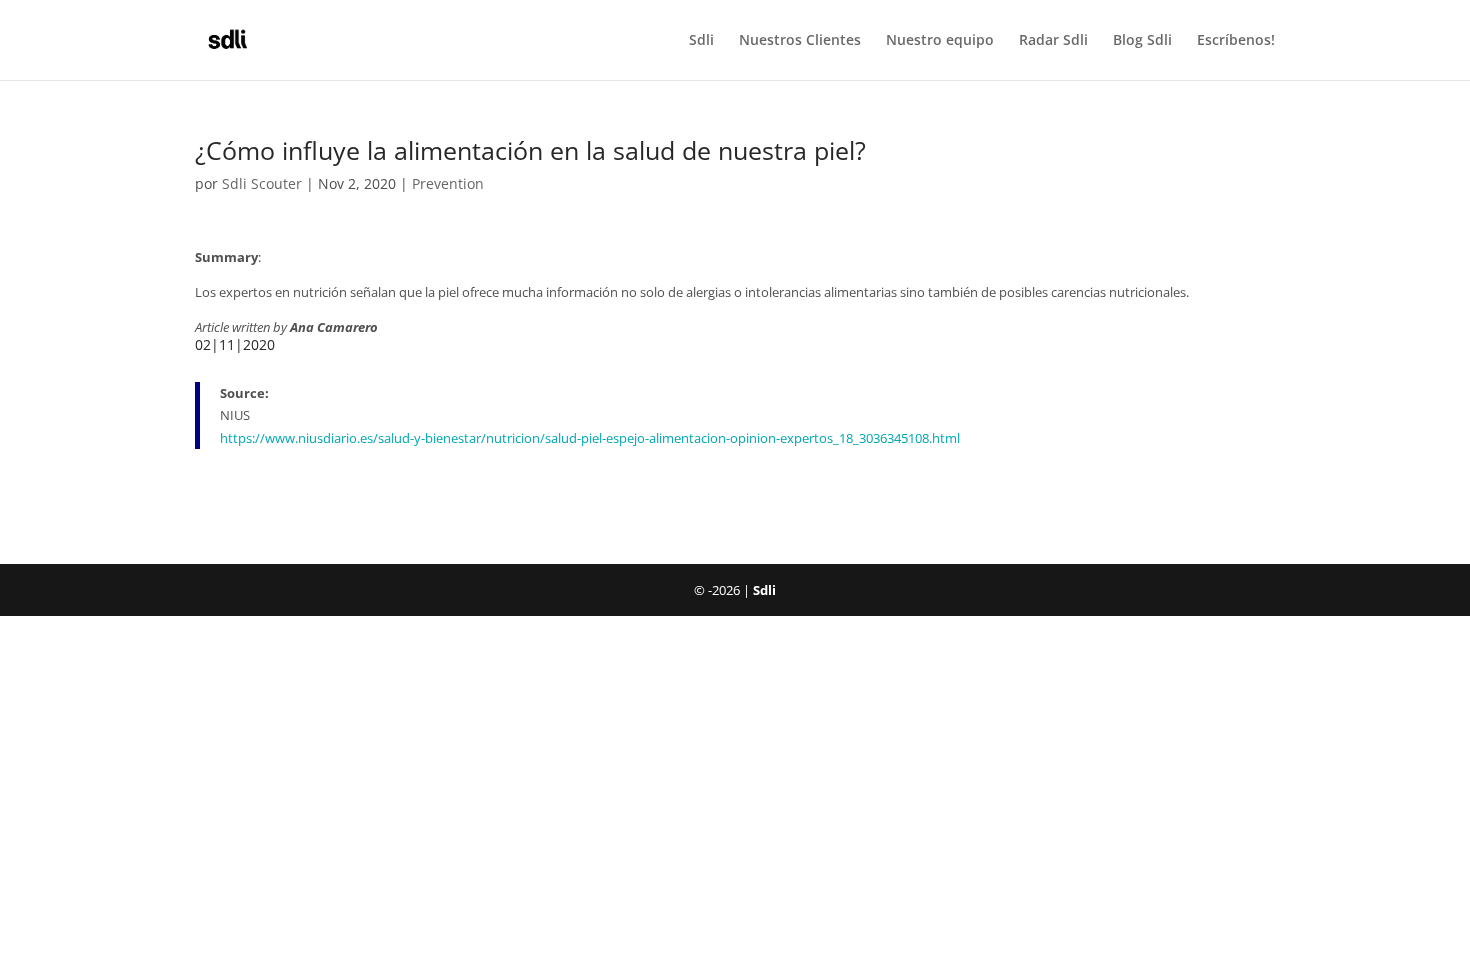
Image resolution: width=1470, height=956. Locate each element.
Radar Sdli (1053, 41)
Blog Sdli (1142, 41)
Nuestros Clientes (800, 41)
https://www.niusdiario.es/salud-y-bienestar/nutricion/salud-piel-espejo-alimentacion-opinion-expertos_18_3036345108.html (590, 438)
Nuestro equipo (940, 41)
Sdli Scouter (262, 183)
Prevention (448, 183)
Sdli (701, 41)
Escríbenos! (1236, 41)
